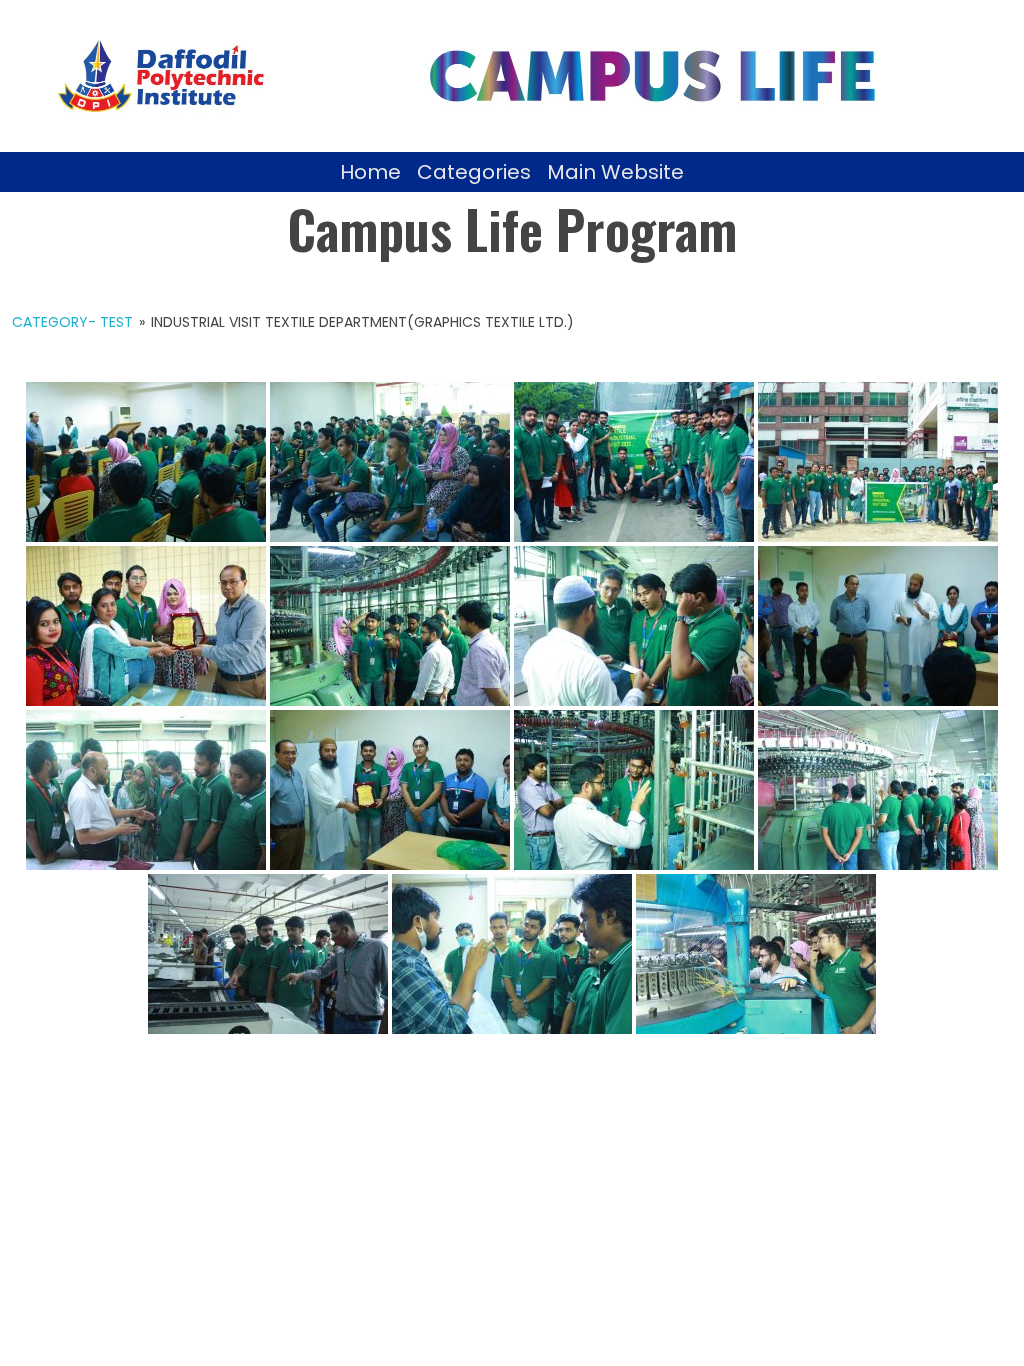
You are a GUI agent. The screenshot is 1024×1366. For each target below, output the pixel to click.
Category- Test (72, 322)
